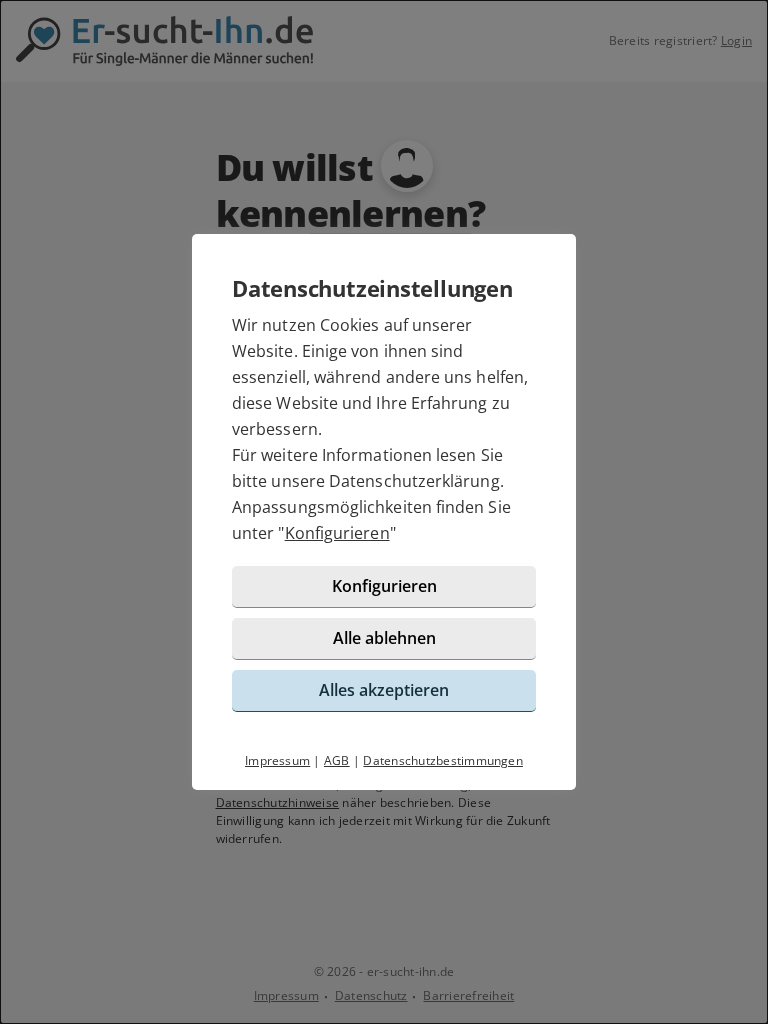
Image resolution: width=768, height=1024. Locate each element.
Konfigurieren (337, 533)
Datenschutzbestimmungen (443, 760)
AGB (337, 760)
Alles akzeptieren (384, 690)
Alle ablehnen (384, 638)
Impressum (277, 760)
